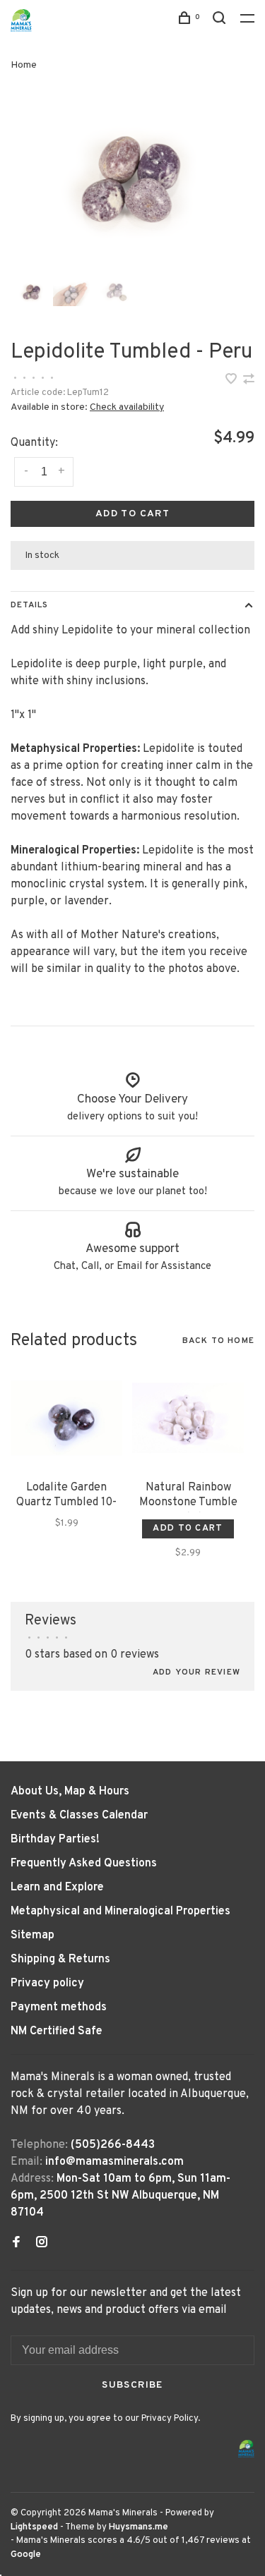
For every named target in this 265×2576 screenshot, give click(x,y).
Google (26, 2555)
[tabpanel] (132, 179)
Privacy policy (47, 1983)
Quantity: (34, 443)
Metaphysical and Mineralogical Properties (120, 1912)
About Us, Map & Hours (70, 1792)
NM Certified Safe (57, 2031)
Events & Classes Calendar (79, 1816)
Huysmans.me (139, 2527)
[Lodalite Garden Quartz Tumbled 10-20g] (66, 1418)
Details (29, 605)
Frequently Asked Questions (84, 1864)
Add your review (196, 1672)
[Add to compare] (249, 381)
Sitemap (33, 1936)
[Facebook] (16, 2244)
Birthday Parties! (55, 1840)
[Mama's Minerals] (247, 2449)
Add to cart (132, 514)
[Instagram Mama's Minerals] (42, 2244)
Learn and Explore (57, 1888)
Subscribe (132, 2385)
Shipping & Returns (60, 1960)
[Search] (221, 21)
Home (24, 65)
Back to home (218, 1341)
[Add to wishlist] (232, 381)
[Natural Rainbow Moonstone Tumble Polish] (188, 1418)
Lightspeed (34, 2527)
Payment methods (59, 2007)
